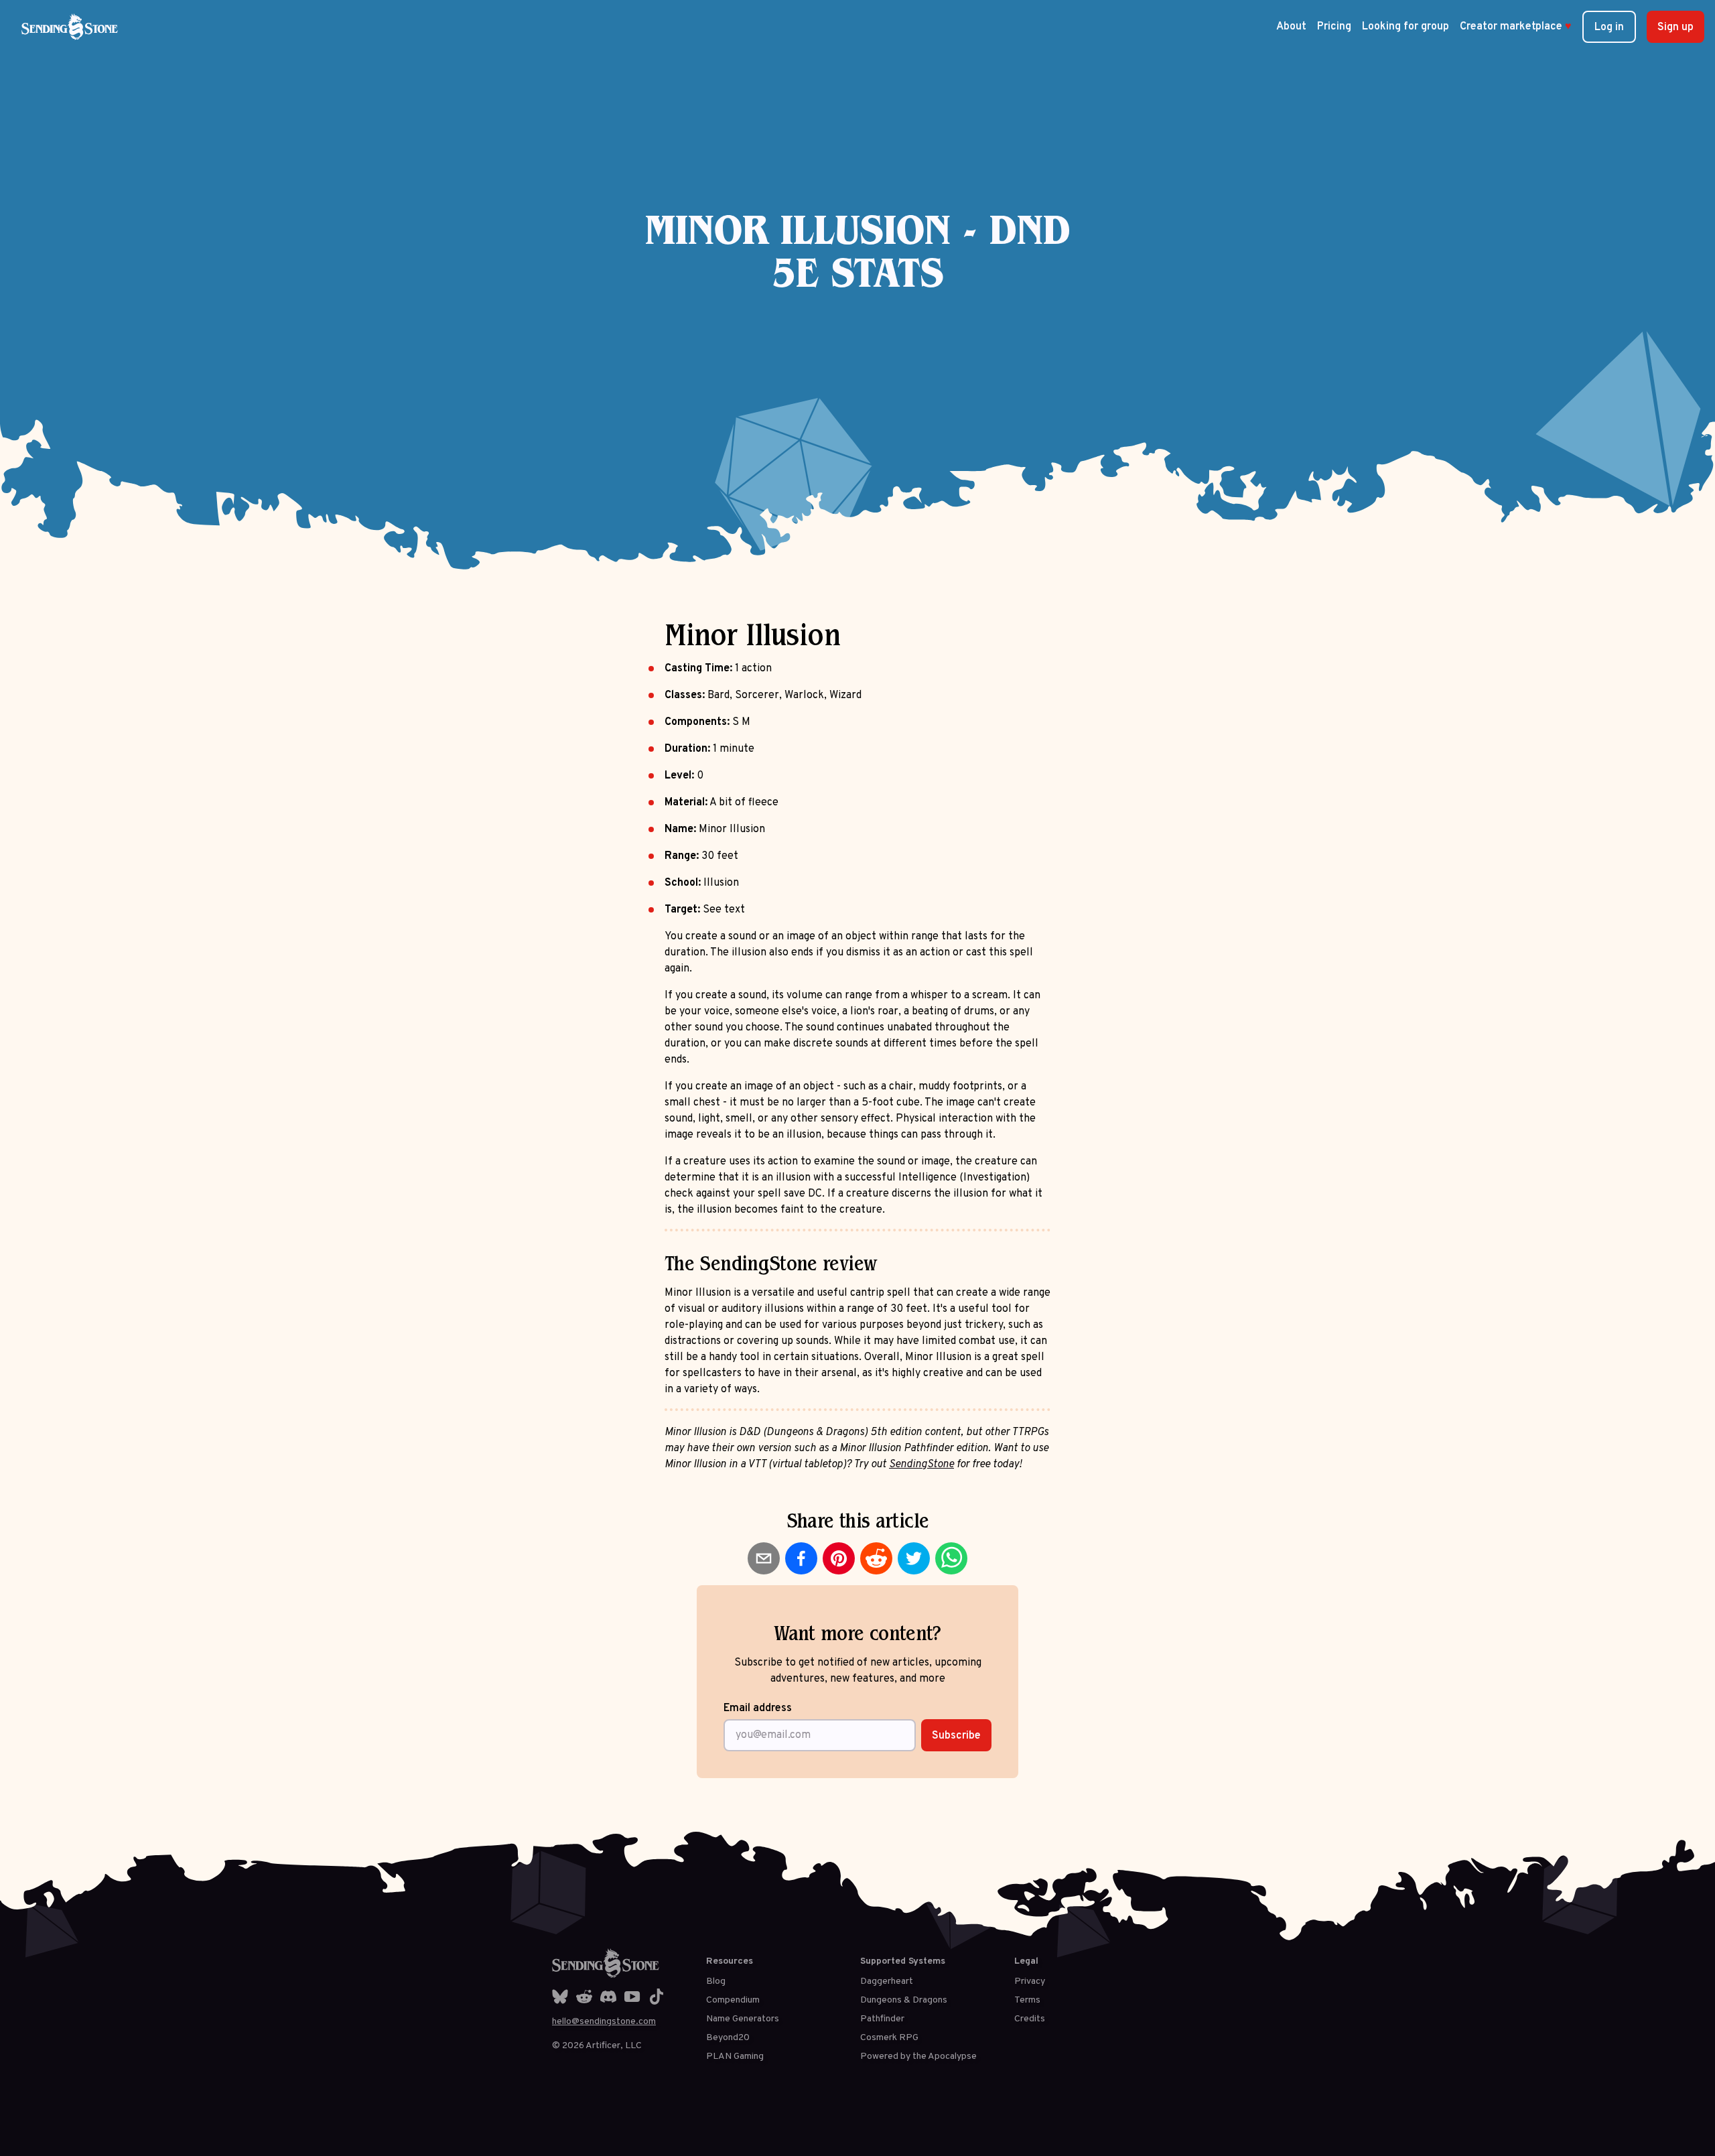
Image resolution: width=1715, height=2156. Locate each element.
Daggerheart (887, 1981)
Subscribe (956, 1736)
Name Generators (743, 2019)
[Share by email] (764, 1558)
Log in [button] (1609, 27)
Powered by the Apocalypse (918, 2057)
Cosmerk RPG (889, 2038)
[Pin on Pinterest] (839, 1558)
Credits (1030, 2019)
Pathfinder (882, 2019)
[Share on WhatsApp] (951, 1558)
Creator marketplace (1516, 27)
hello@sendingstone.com (604, 2022)
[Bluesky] (560, 1997)
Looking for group (1405, 27)
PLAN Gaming (735, 2057)
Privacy (1030, 1981)
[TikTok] (657, 1997)
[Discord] (608, 1997)
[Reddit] (584, 1997)
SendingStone (921, 1465)
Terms (1027, 2000)
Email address (758, 1708)
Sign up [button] (1675, 27)
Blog (716, 1981)
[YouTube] (632, 1997)
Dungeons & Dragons (904, 2000)
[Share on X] (914, 1558)
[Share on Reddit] (876, 1558)
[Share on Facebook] (801, 1558)
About (1291, 27)
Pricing (1334, 27)
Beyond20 (728, 2038)
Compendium (733, 2000)
